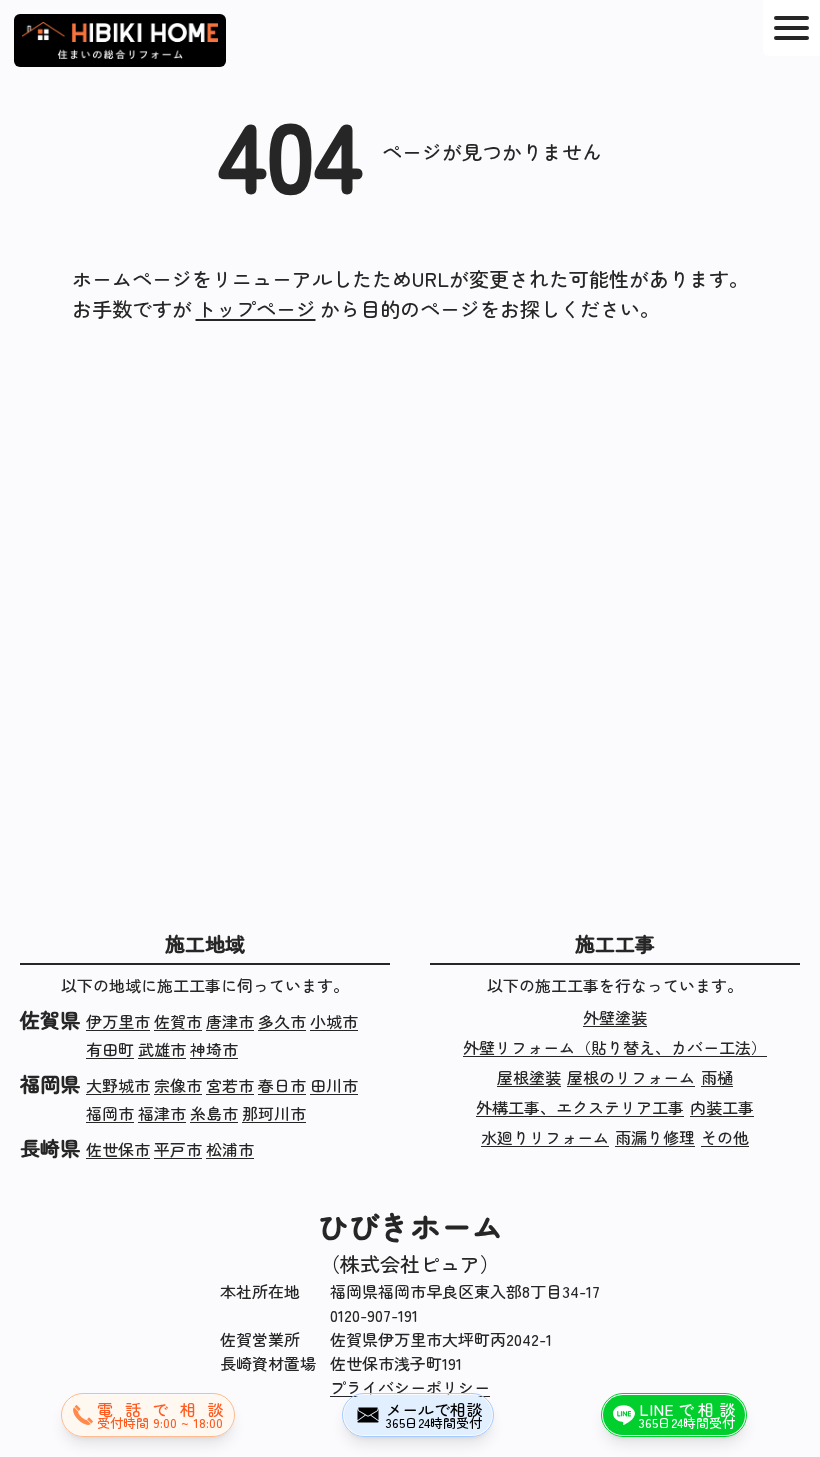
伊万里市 (118, 1021)
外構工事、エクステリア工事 (580, 1107)
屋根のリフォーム (631, 1077)
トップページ (256, 308)
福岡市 (110, 1113)
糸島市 (214, 1113)
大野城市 (118, 1085)
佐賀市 (178, 1021)
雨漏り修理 (655, 1137)
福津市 (162, 1113)
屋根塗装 (529, 1077)
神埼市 (214, 1049)
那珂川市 (274, 1113)
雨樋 (717, 1077)
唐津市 (230, 1021)
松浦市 (230, 1149)
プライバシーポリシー (410, 1387)
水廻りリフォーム (545, 1137)
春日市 (282, 1085)
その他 (725, 1137)
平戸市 (178, 1149)
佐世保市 (118, 1149)
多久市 (282, 1021)
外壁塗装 (615, 1017)
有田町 (110, 1049)
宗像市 (178, 1085)
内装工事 (722, 1107)
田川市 (334, 1085)
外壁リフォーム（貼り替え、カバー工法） (615, 1047)
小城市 (334, 1021)
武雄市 (162, 1049)
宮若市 (230, 1085)
